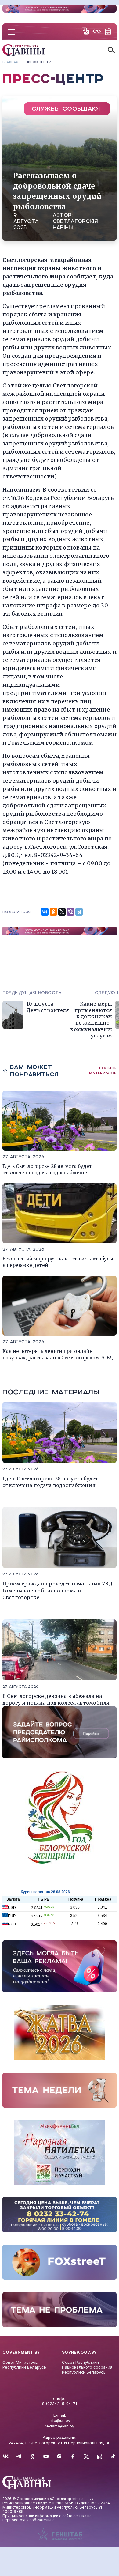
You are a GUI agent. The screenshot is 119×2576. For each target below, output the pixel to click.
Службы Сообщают (67, 109)
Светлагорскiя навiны (76, 224)
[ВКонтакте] (45, 912)
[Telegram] (79, 912)
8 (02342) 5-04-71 (60, 2404)
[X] (62, 912)
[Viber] (70, 912)
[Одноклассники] (53, 912)
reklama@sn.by (60, 2426)
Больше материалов (103, 1070)
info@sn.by (60, 2420)
